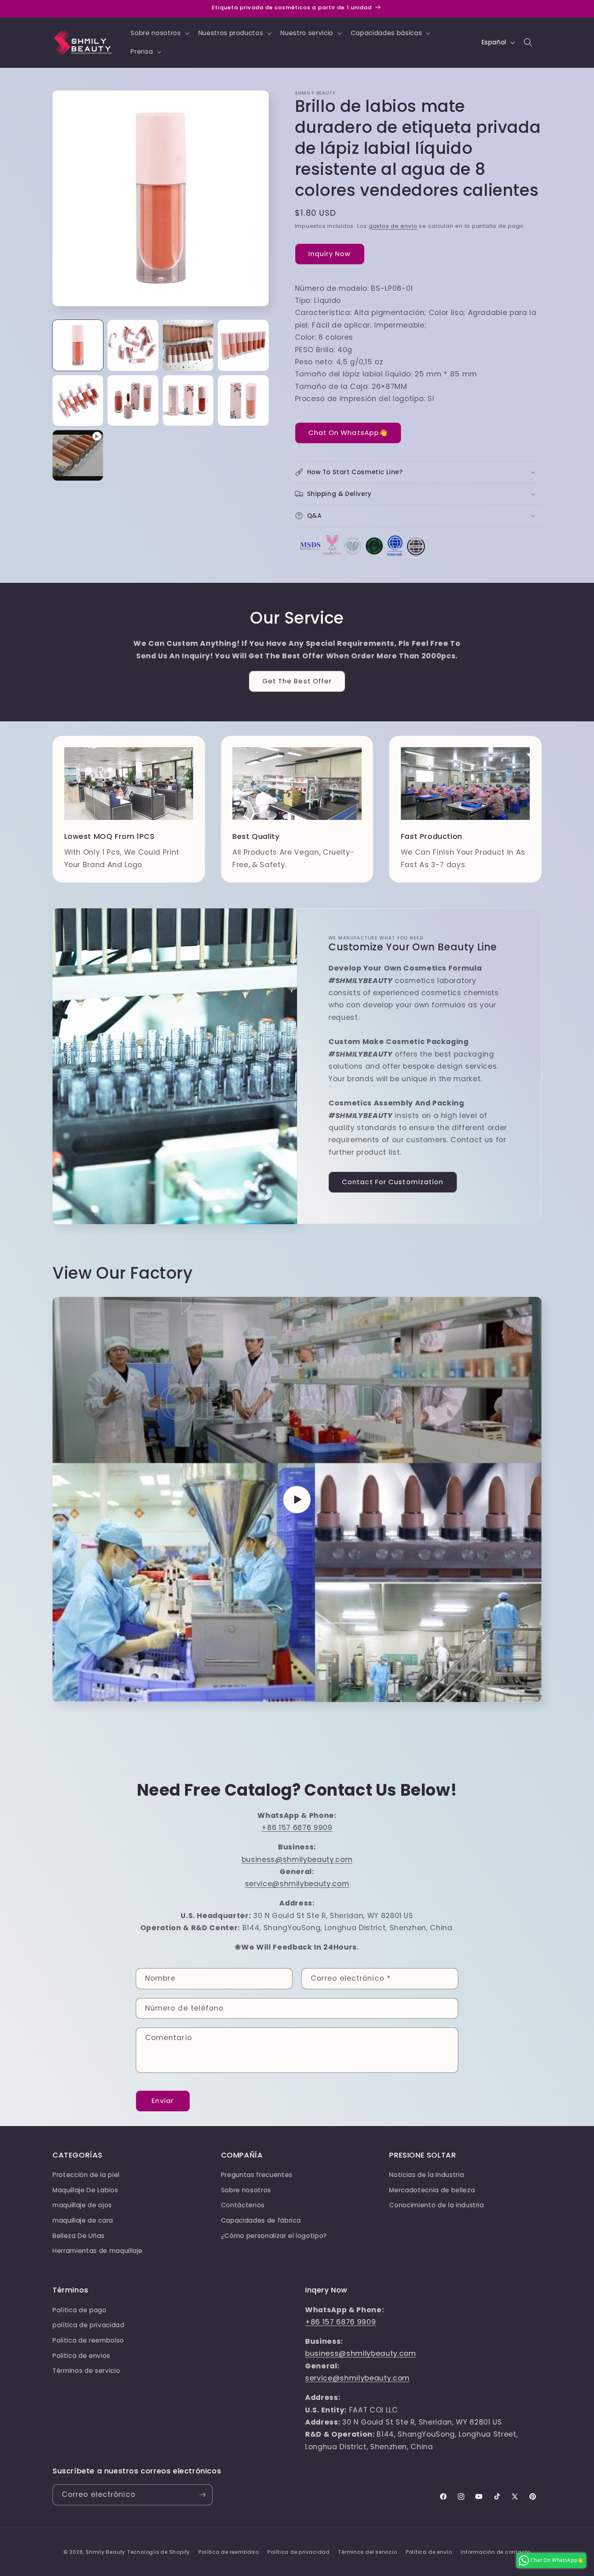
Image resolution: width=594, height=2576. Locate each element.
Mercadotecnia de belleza (432, 2190)
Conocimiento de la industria (436, 2205)
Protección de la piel (86, 2175)
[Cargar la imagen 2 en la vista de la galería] (133, 345)
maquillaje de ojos (82, 2205)
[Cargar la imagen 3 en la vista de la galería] (188, 345)
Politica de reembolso (88, 2340)
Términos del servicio (368, 2552)
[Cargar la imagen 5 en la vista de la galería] (78, 400)
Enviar (163, 2101)
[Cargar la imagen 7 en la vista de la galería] (188, 400)
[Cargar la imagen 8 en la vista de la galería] (243, 400)
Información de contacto (496, 2552)
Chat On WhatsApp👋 (348, 433)
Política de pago (80, 2310)
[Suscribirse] (202, 2495)
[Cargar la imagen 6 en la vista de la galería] (133, 400)
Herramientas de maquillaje (98, 2251)
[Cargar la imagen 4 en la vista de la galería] (243, 345)
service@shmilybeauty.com (297, 1884)
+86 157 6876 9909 (297, 1828)
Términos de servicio (86, 2371)
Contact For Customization (393, 1182)
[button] (159, 33)
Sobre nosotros (246, 2190)
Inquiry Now (330, 254)
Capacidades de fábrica (261, 2220)
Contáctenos (243, 2205)
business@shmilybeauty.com (297, 1860)
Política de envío (429, 2552)
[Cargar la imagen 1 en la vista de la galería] (78, 345)
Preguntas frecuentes (257, 2175)
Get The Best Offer (297, 681)
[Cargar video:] (297, 1499)
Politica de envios (81, 2356)
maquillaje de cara (83, 2220)
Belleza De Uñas (79, 2236)
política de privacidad (88, 2325)
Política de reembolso (229, 2552)
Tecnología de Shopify (159, 2552)
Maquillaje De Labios (85, 2190)
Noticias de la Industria (427, 2175)
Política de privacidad (299, 2552)
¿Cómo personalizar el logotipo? (274, 2236)
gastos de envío (393, 226)
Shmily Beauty (105, 2552)
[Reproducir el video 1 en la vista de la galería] (78, 455)
